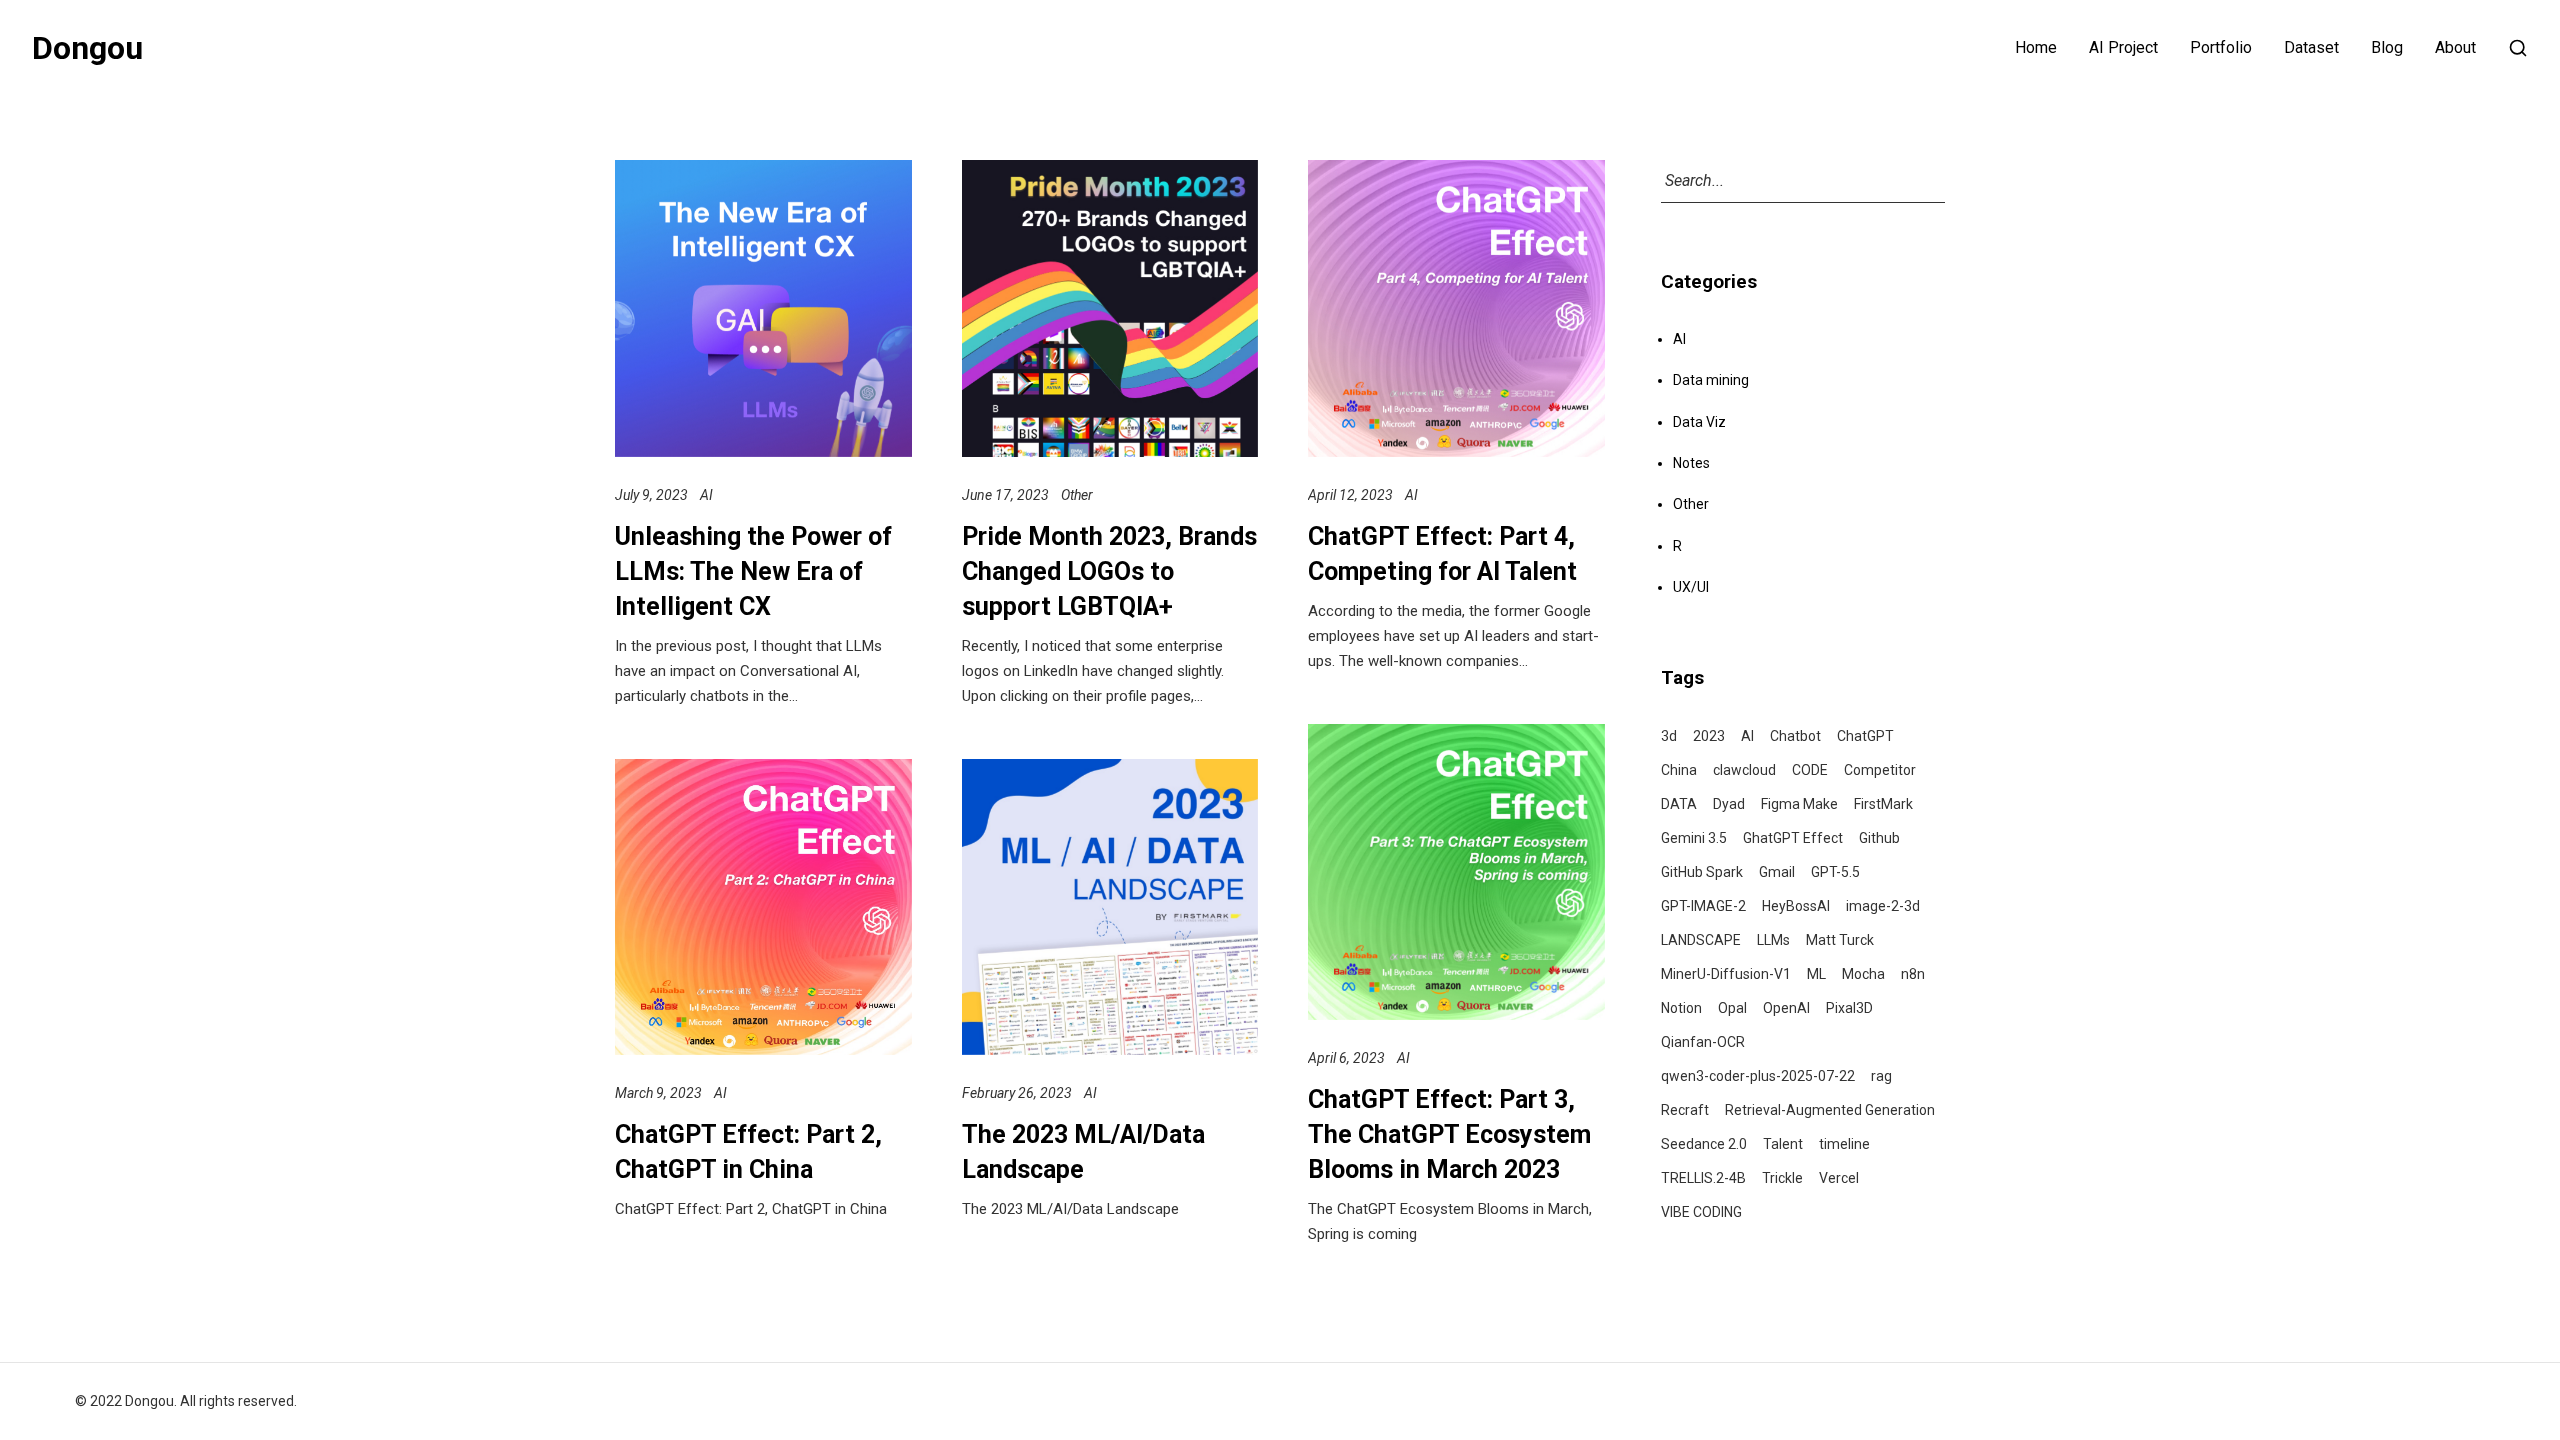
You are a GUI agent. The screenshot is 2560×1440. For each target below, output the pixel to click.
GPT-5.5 (1835, 872)
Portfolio (2221, 48)
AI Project (2123, 48)
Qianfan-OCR (1703, 1042)
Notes (1691, 463)
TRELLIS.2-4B (1703, 1178)
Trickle (1782, 1178)
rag (1881, 1076)
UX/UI (1691, 587)
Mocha (1863, 974)
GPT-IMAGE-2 (1703, 906)
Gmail (1777, 872)
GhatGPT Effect (1793, 838)
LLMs (1773, 940)
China (1679, 770)
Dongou (87, 48)
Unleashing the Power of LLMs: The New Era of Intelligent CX (753, 571)
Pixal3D (1849, 1008)
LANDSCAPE (1701, 940)
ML (1816, 974)
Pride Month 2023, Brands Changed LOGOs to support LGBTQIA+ (1109, 571)
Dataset (2311, 48)
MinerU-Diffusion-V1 (1726, 974)
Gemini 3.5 (1694, 838)
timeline (1844, 1144)
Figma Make (1799, 804)
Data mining (1711, 380)
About (2455, 48)
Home (2036, 48)
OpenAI (1786, 1008)
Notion (1681, 1008)
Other (1077, 495)
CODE (1810, 770)
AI (706, 495)
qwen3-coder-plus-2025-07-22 (1758, 1076)
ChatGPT (1865, 736)
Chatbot (1795, 736)
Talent (1783, 1144)
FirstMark (1883, 804)
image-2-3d (1883, 906)
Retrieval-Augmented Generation (1830, 1110)
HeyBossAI (1796, 906)
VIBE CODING (1701, 1212)
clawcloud (1744, 770)
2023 (1709, 736)
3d (1669, 736)
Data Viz (1699, 422)
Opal (1732, 1008)
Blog (2387, 48)
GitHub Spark (1702, 872)
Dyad (1729, 804)
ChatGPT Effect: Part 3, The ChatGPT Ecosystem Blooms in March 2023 (1449, 1134)
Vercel (1839, 1178)
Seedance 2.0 (1704, 1144)
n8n (1913, 974)
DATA (1679, 804)
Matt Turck (1840, 940)
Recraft (1685, 1110)
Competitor (1880, 770)
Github (1879, 838)
